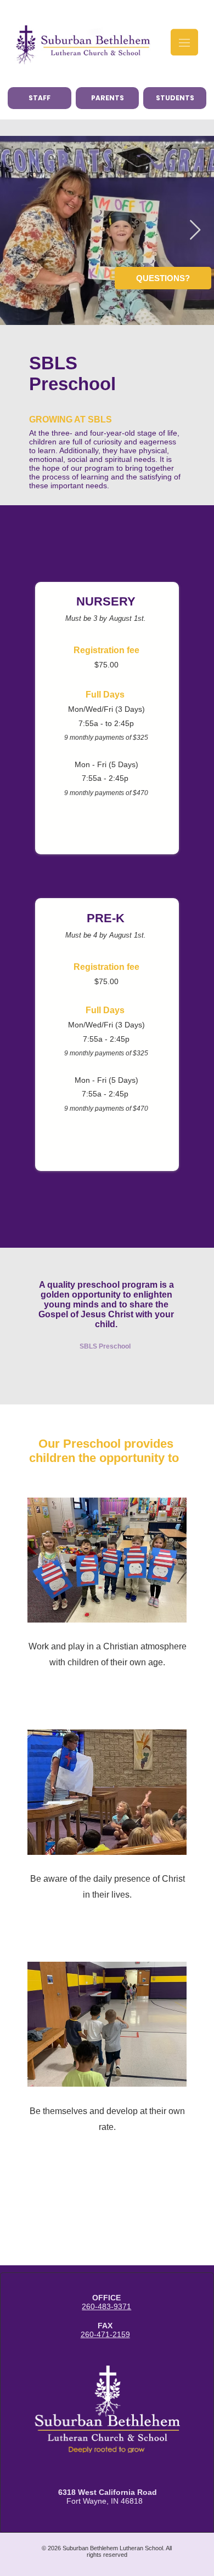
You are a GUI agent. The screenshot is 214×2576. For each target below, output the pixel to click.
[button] (163, 278)
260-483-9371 (106, 2306)
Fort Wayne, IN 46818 (108, 2497)
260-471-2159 (105, 2334)
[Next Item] (195, 230)
